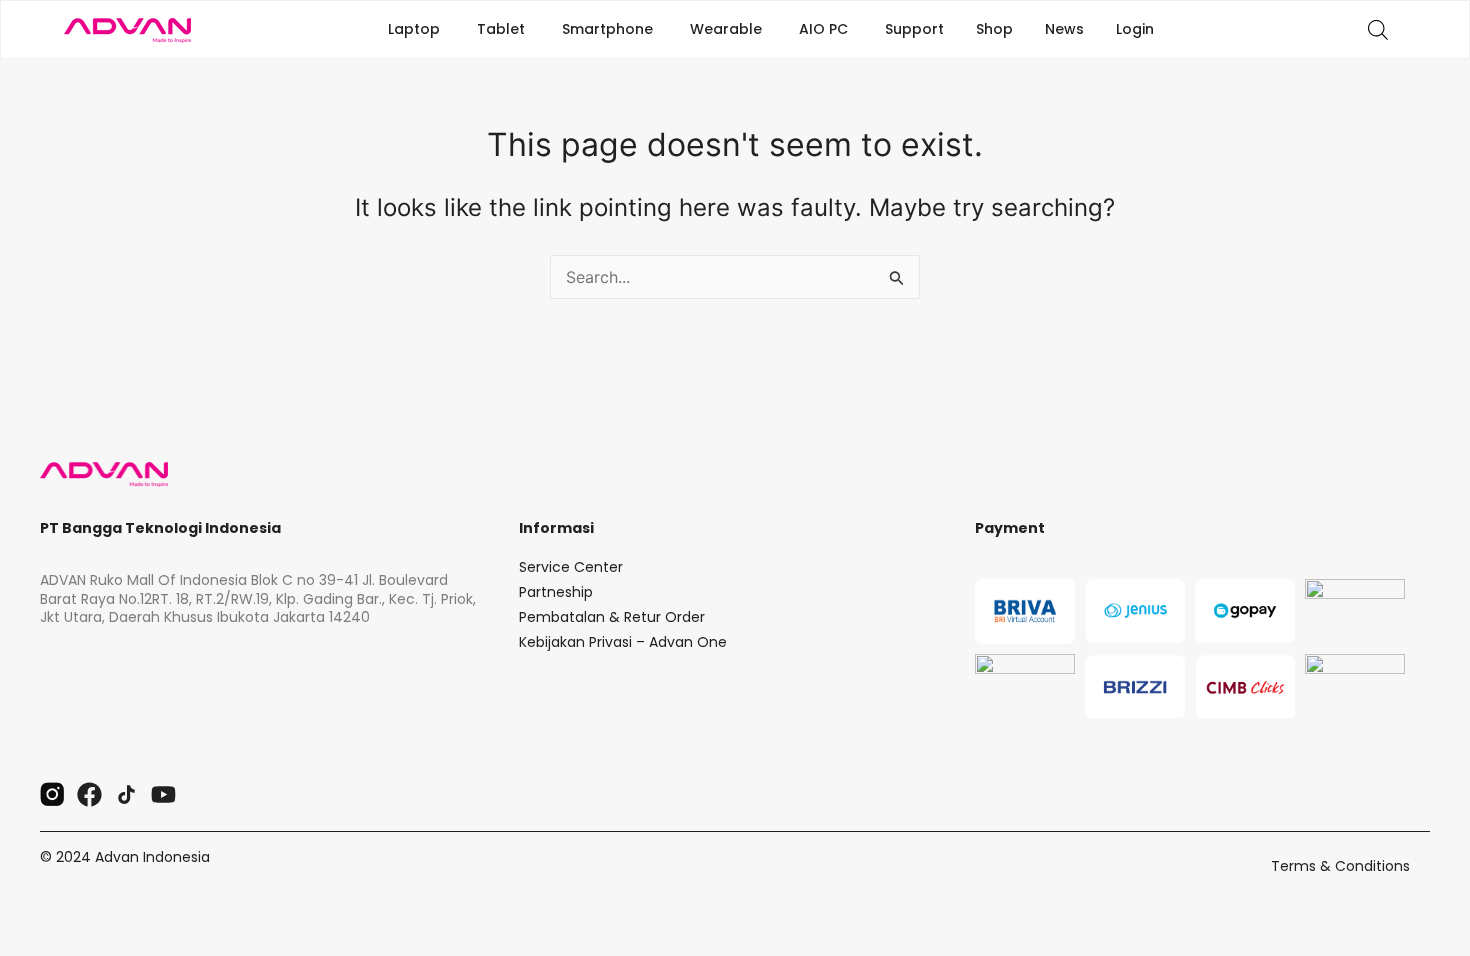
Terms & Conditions (1340, 866)
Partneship (556, 592)
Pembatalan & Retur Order (612, 617)
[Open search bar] (1378, 29)
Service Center (571, 567)
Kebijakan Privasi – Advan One (623, 642)
